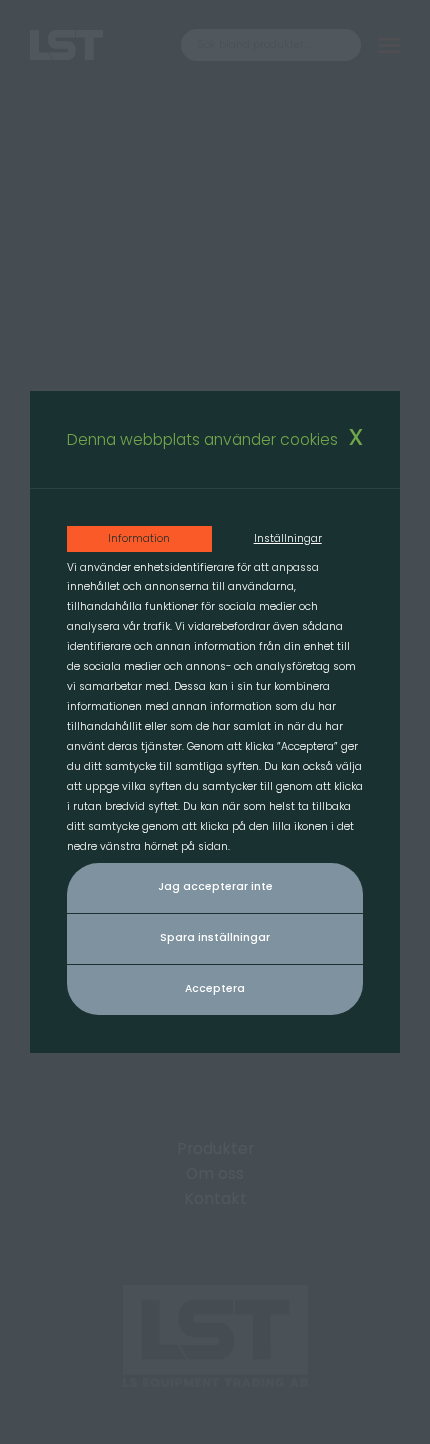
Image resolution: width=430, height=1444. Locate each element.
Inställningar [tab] (288, 538)
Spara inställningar (215, 937)
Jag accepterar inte (215, 886)
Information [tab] (139, 538)
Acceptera (215, 988)
